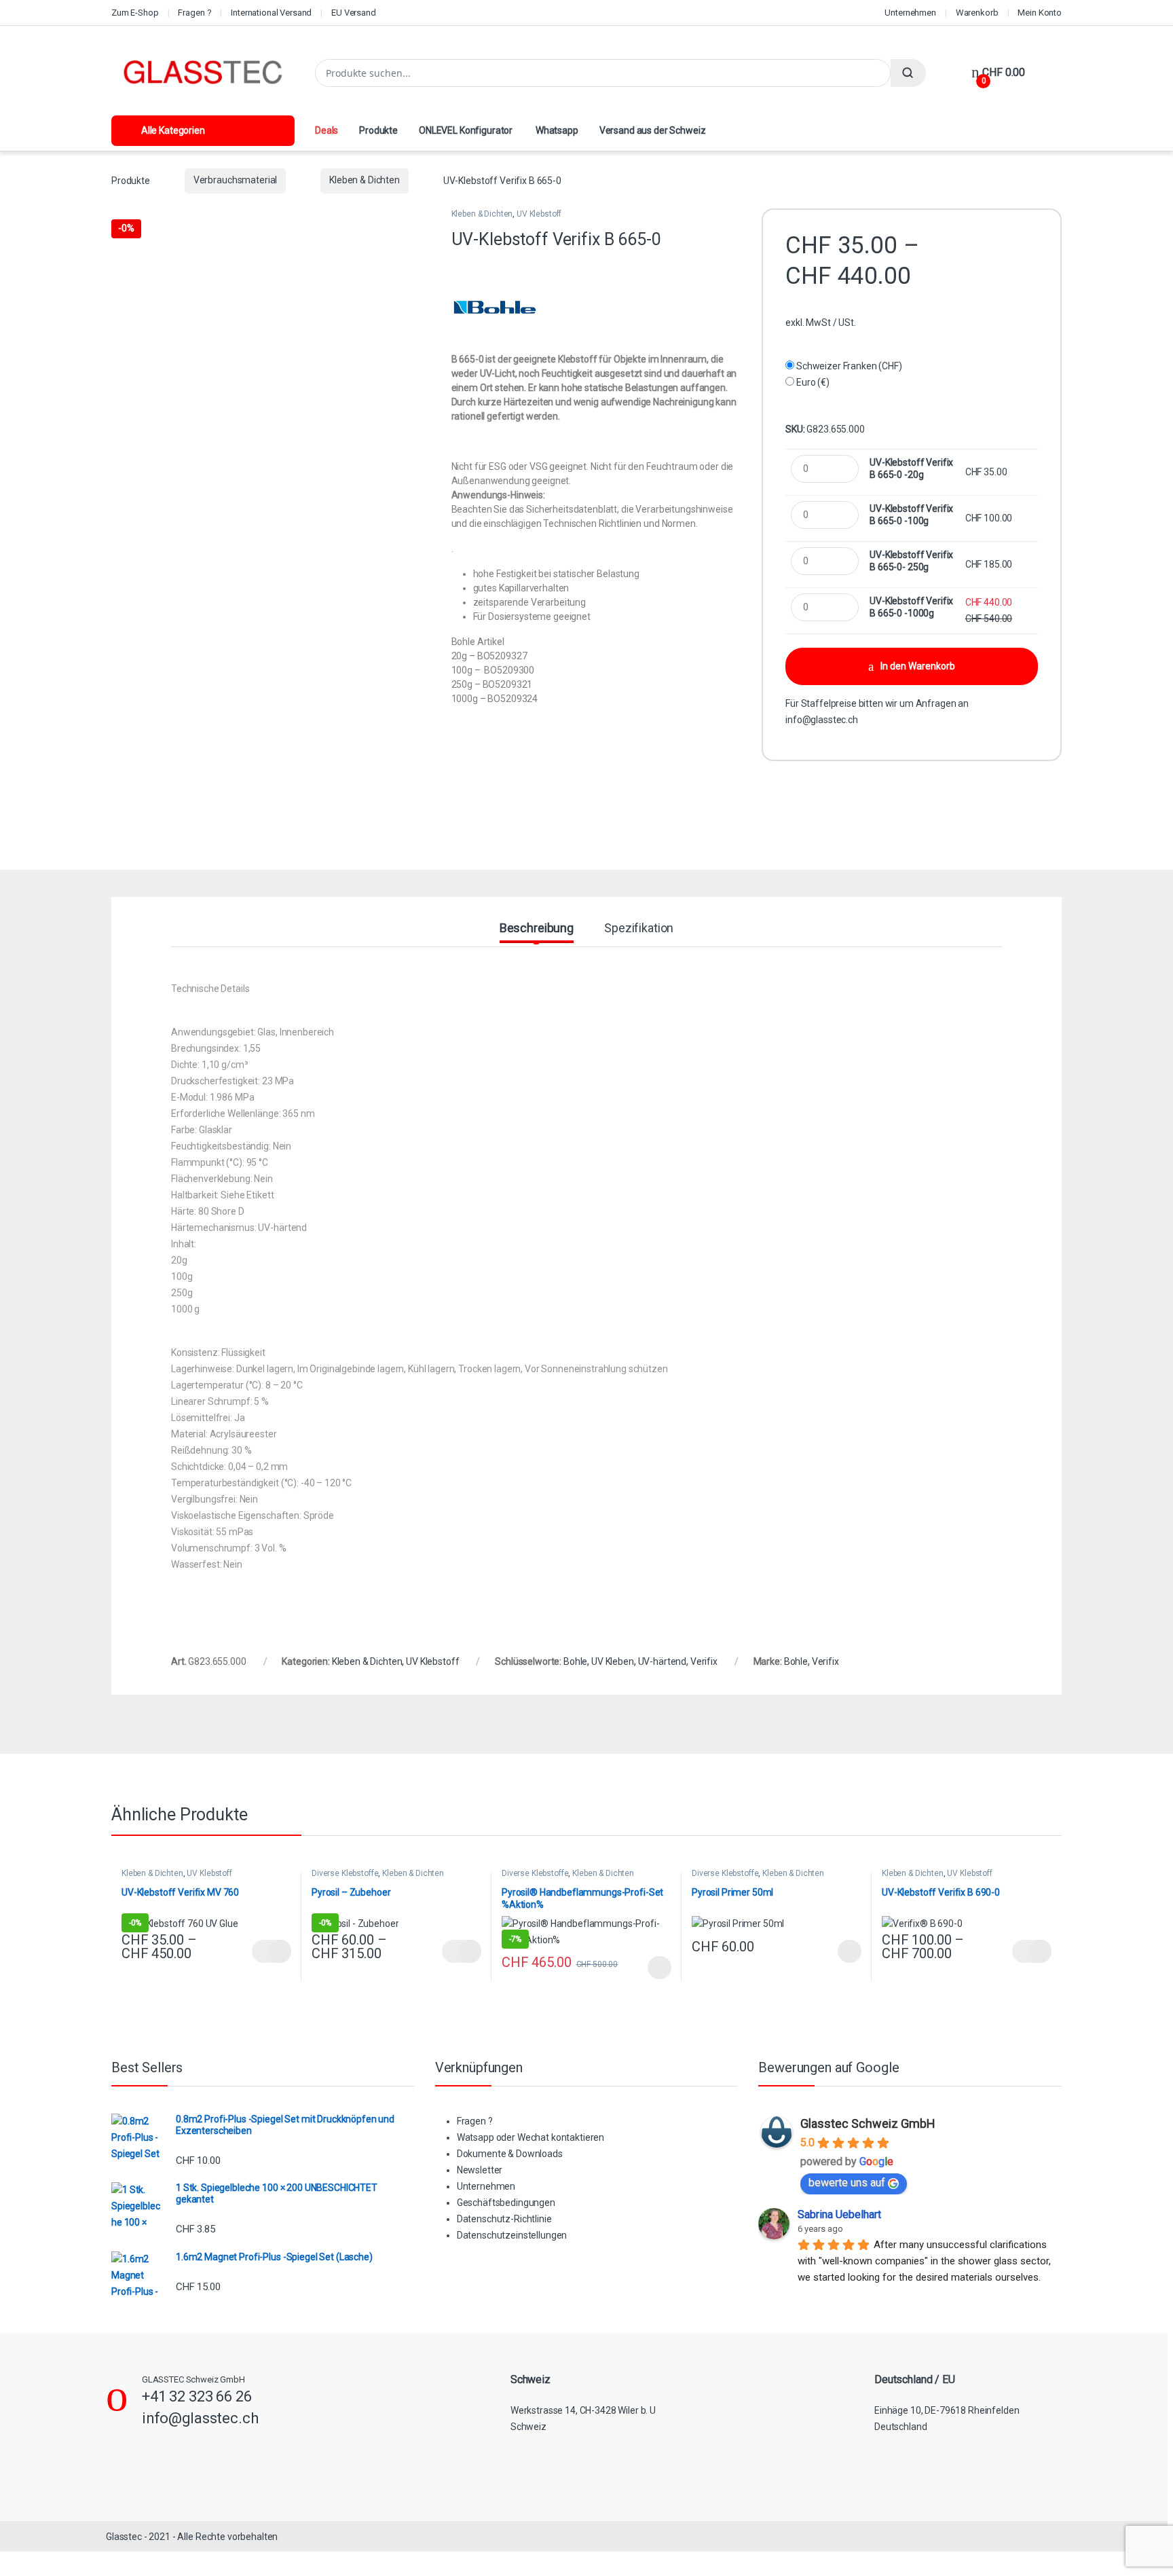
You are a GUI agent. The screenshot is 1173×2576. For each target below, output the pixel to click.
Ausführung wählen (646, 1968)
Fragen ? (194, 13)
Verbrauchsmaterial (235, 180)
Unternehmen (910, 13)
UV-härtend (663, 1661)
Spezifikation (639, 928)
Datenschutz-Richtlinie (504, 2219)
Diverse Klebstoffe (345, 1873)
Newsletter (480, 2170)
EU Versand (354, 13)
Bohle (575, 1661)
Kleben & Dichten (365, 180)
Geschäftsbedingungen (506, 2203)
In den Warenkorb (918, 666)
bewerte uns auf (847, 2183)
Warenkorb (977, 13)
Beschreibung (537, 928)
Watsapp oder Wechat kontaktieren (531, 2137)
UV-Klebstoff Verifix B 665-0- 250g (911, 561)
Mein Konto (1040, 13)
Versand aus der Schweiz (653, 130)
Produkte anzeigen (272, 1951)
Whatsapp (556, 130)
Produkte (378, 130)
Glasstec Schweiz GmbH (868, 2123)
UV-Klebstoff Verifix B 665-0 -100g (911, 515)
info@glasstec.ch (822, 720)
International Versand (271, 13)
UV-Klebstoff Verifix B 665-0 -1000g (911, 607)
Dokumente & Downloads (510, 2154)
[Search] (908, 73)
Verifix (704, 1661)
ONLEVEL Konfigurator (466, 130)
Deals (327, 130)
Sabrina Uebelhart (839, 2214)
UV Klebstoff (539, 214)
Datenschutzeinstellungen (512, 2235)
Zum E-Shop (135, 13)
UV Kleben (613, 1661)
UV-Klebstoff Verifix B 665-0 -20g (911, 468)
